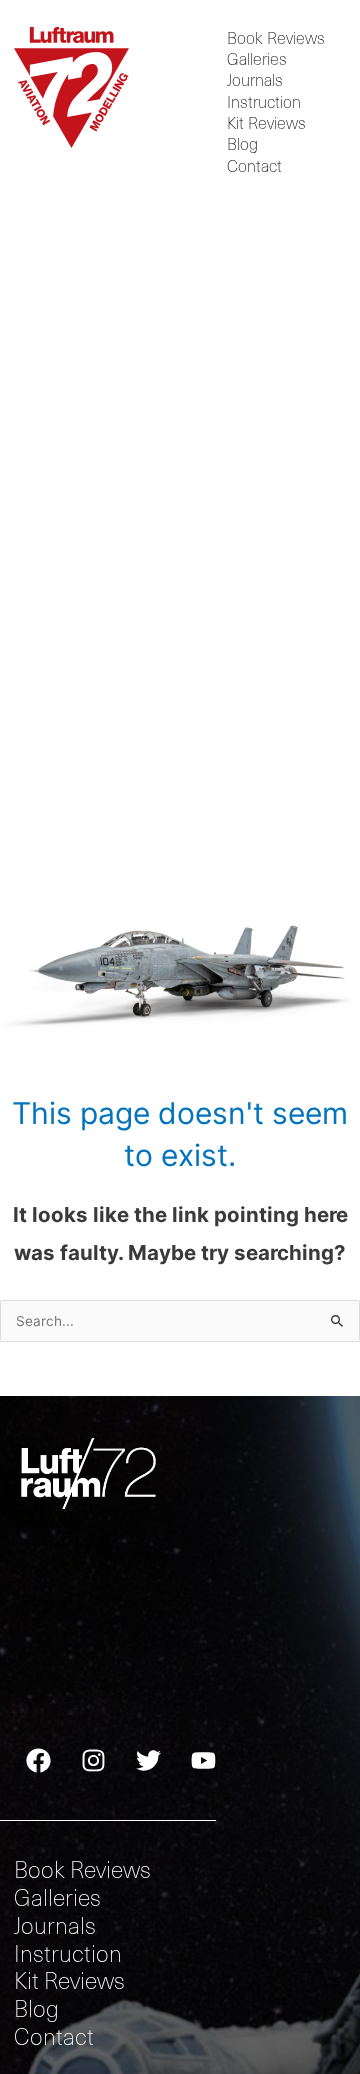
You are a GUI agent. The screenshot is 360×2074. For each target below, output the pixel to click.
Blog (242, 144)
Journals (255, 80)
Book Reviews (276, 37)
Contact (254, 165)
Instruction (264, 101)
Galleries (257, 59)
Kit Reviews (266, 123)
